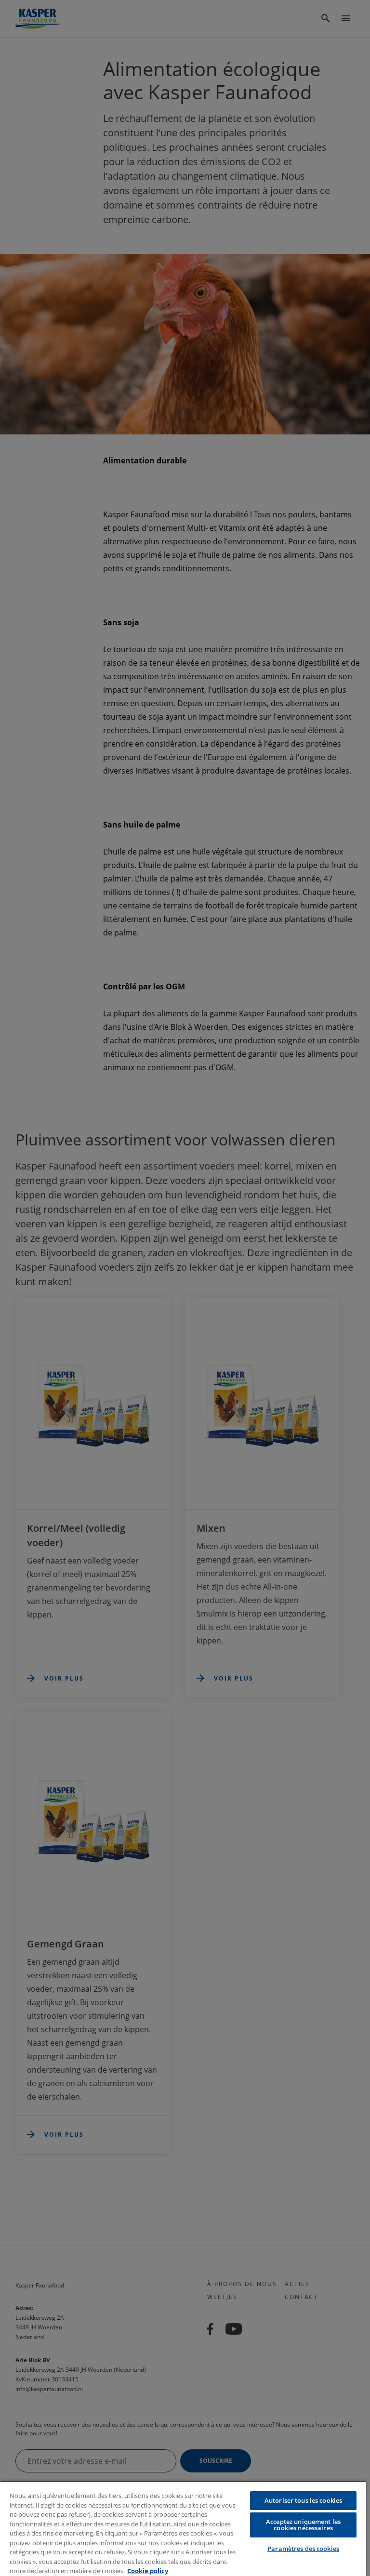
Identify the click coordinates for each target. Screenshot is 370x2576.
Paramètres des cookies (303, 2549)
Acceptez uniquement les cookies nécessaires (303, 2525)
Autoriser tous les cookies (303, 2500)
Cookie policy (148, 2571)
